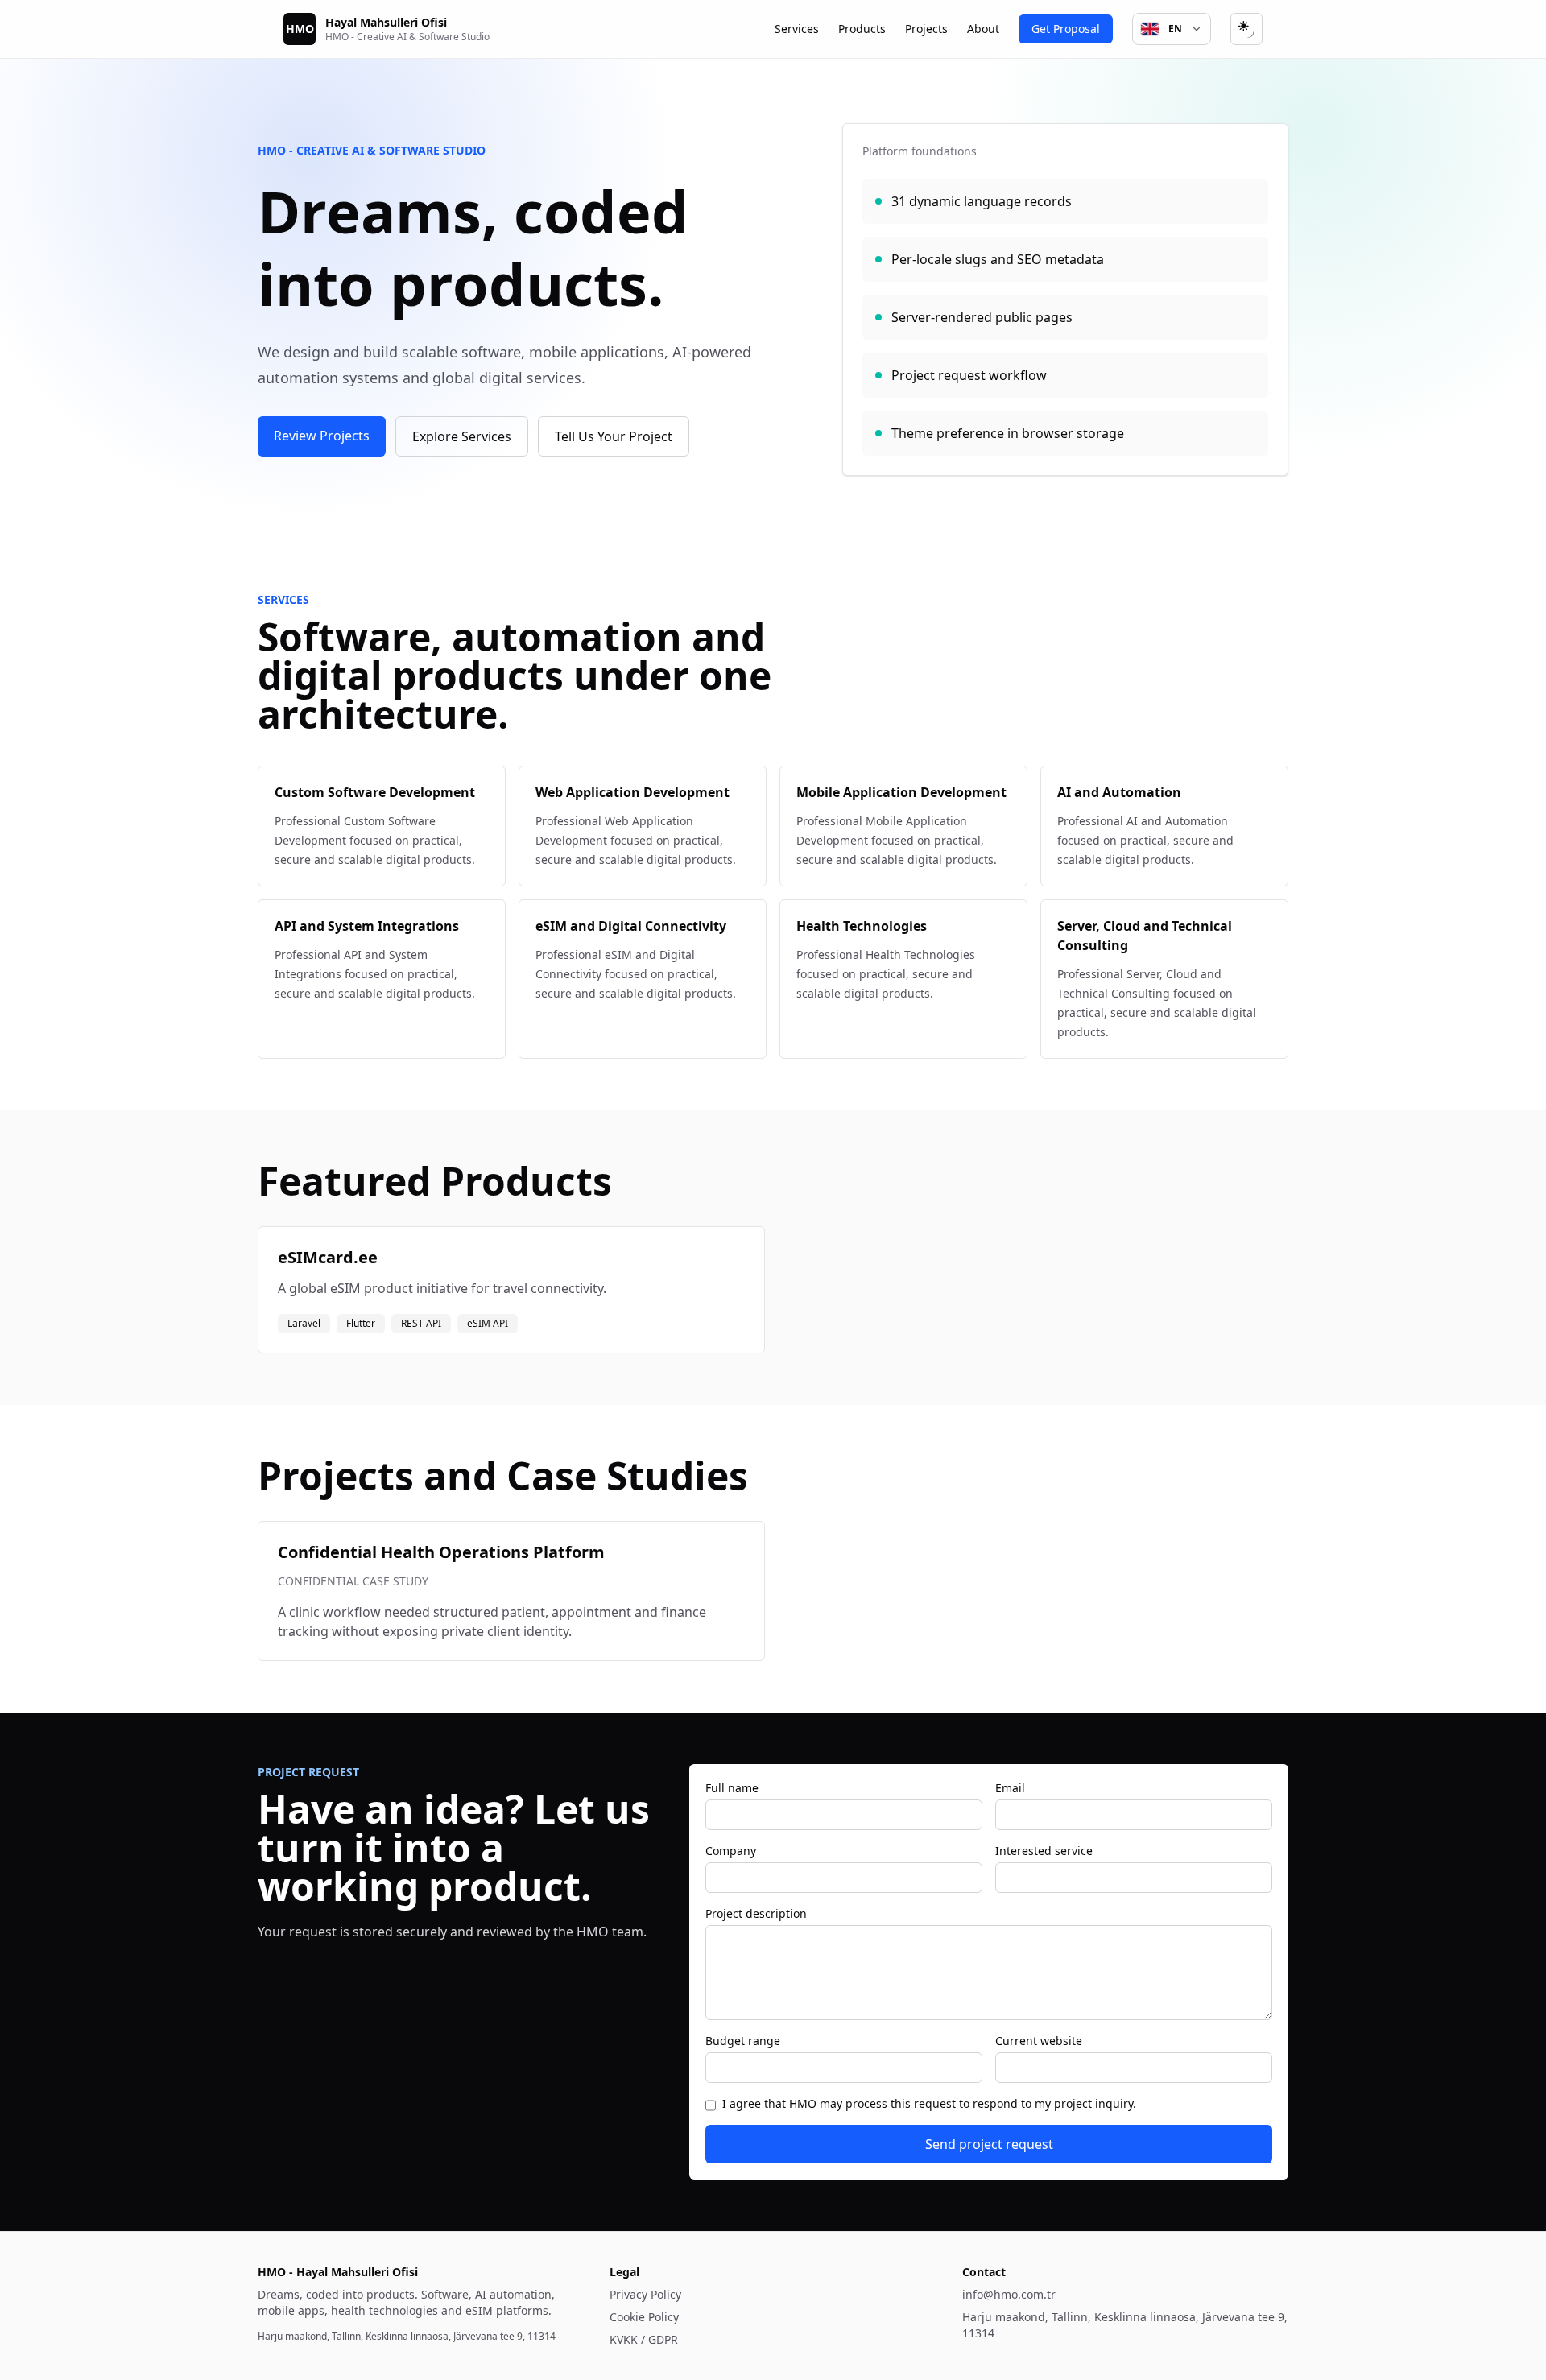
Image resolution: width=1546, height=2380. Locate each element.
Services (797, 29)
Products (862, 29)
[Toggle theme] (1246, 29)
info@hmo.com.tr (1009, 2294)
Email (1010, 1788)
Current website (1039, 2041)
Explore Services (462, 436)
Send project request (989, 2144)
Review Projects (322, 436)
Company (731, 1851)
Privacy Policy (645, 2294)
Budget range (743, 2041)
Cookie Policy (644, 2317)
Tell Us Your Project (614, 436)
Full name (732, 1788)
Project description (756, 1913)
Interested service (1044, 1851)
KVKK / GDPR (644, 2339)
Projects (926, 29)
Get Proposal (1066, 29)
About (983, 29)
